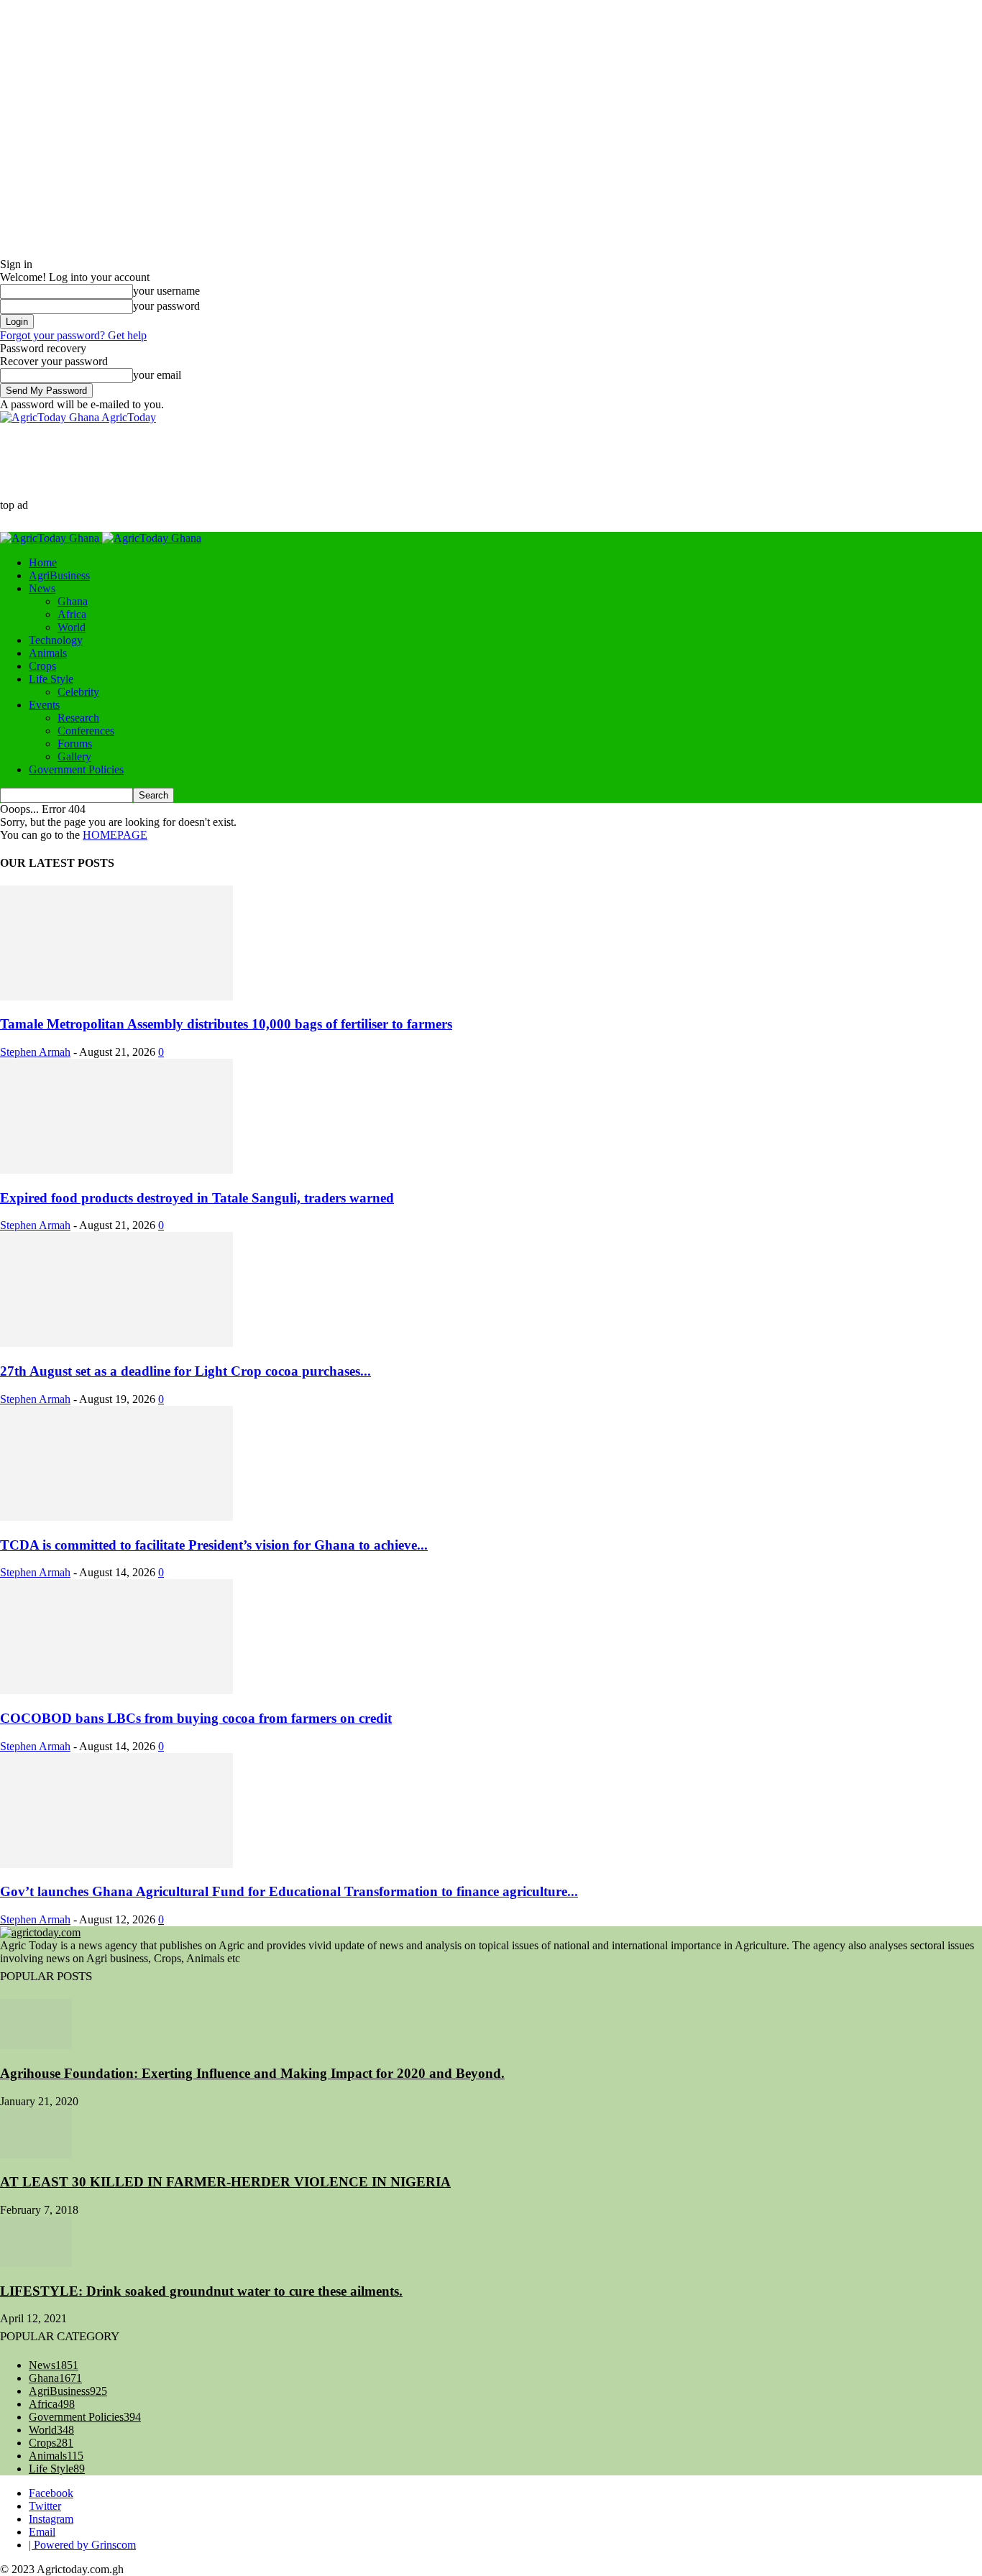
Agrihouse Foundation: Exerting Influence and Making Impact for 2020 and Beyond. (252, 2073)
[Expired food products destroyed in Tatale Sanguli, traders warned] (116, 1170)
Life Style (51, 679)
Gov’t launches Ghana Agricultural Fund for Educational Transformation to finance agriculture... (289, 1891)
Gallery (74, 756)
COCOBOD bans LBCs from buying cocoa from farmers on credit (196, 1718)
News (42, 588)
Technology (56, 640)
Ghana (73, 601)
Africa (72, 614)
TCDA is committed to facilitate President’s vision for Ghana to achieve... (214, 1545)
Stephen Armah (35, 1052)
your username (166, 291)
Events (44, 705)
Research (78, 718)
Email (42, 2532)
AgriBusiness (59, 575)
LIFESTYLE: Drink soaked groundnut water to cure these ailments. (201, 2291)
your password (166, 306)
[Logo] (51, 538)
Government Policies (76, 769)
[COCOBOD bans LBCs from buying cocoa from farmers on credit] (116, 1690)
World (72, 627)
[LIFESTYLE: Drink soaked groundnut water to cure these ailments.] (36, 2263)
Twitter (45, 2506)
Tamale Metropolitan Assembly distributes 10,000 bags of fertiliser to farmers (226, 1024)
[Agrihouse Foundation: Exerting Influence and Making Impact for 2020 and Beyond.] (36, 2045)
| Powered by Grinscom (82, 2545)
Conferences (86, 731)
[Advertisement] (290, 477)
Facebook (51, 2493)
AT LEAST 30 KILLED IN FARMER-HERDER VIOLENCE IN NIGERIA (225, 2182)
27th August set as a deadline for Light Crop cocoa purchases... (185, 1371)
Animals (48, 653)
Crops (42, 666)
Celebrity (78, 692)
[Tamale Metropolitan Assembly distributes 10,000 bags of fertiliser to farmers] (116, 997)
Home (43, 562)
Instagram (51, 2519)
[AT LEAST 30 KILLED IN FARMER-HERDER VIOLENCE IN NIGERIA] (36, 2154)
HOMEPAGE (115, 835)
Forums (75, 744)
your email (157, 375)
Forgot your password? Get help (73, 335)
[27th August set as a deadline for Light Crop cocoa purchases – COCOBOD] (116, 1343)
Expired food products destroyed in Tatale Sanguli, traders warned (197, 1198)
